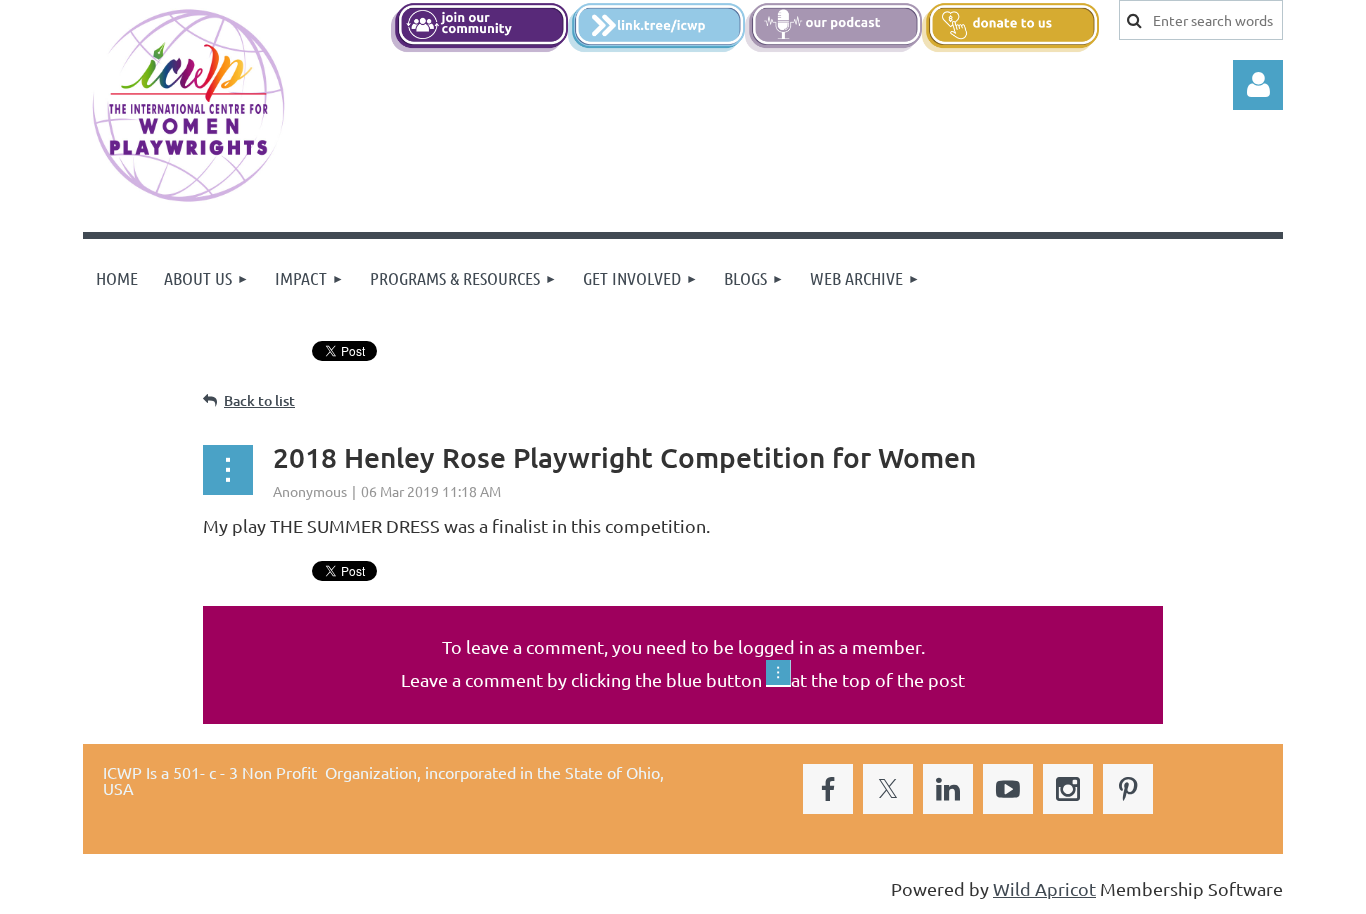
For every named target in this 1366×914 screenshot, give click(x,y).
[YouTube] (1008, 789)
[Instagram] (1068, 789)
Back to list (259, 400)
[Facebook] (828, 789)
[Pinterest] (1128, 789)
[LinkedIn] (948, 789)
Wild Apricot (1044, 888)
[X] (888, 789)
